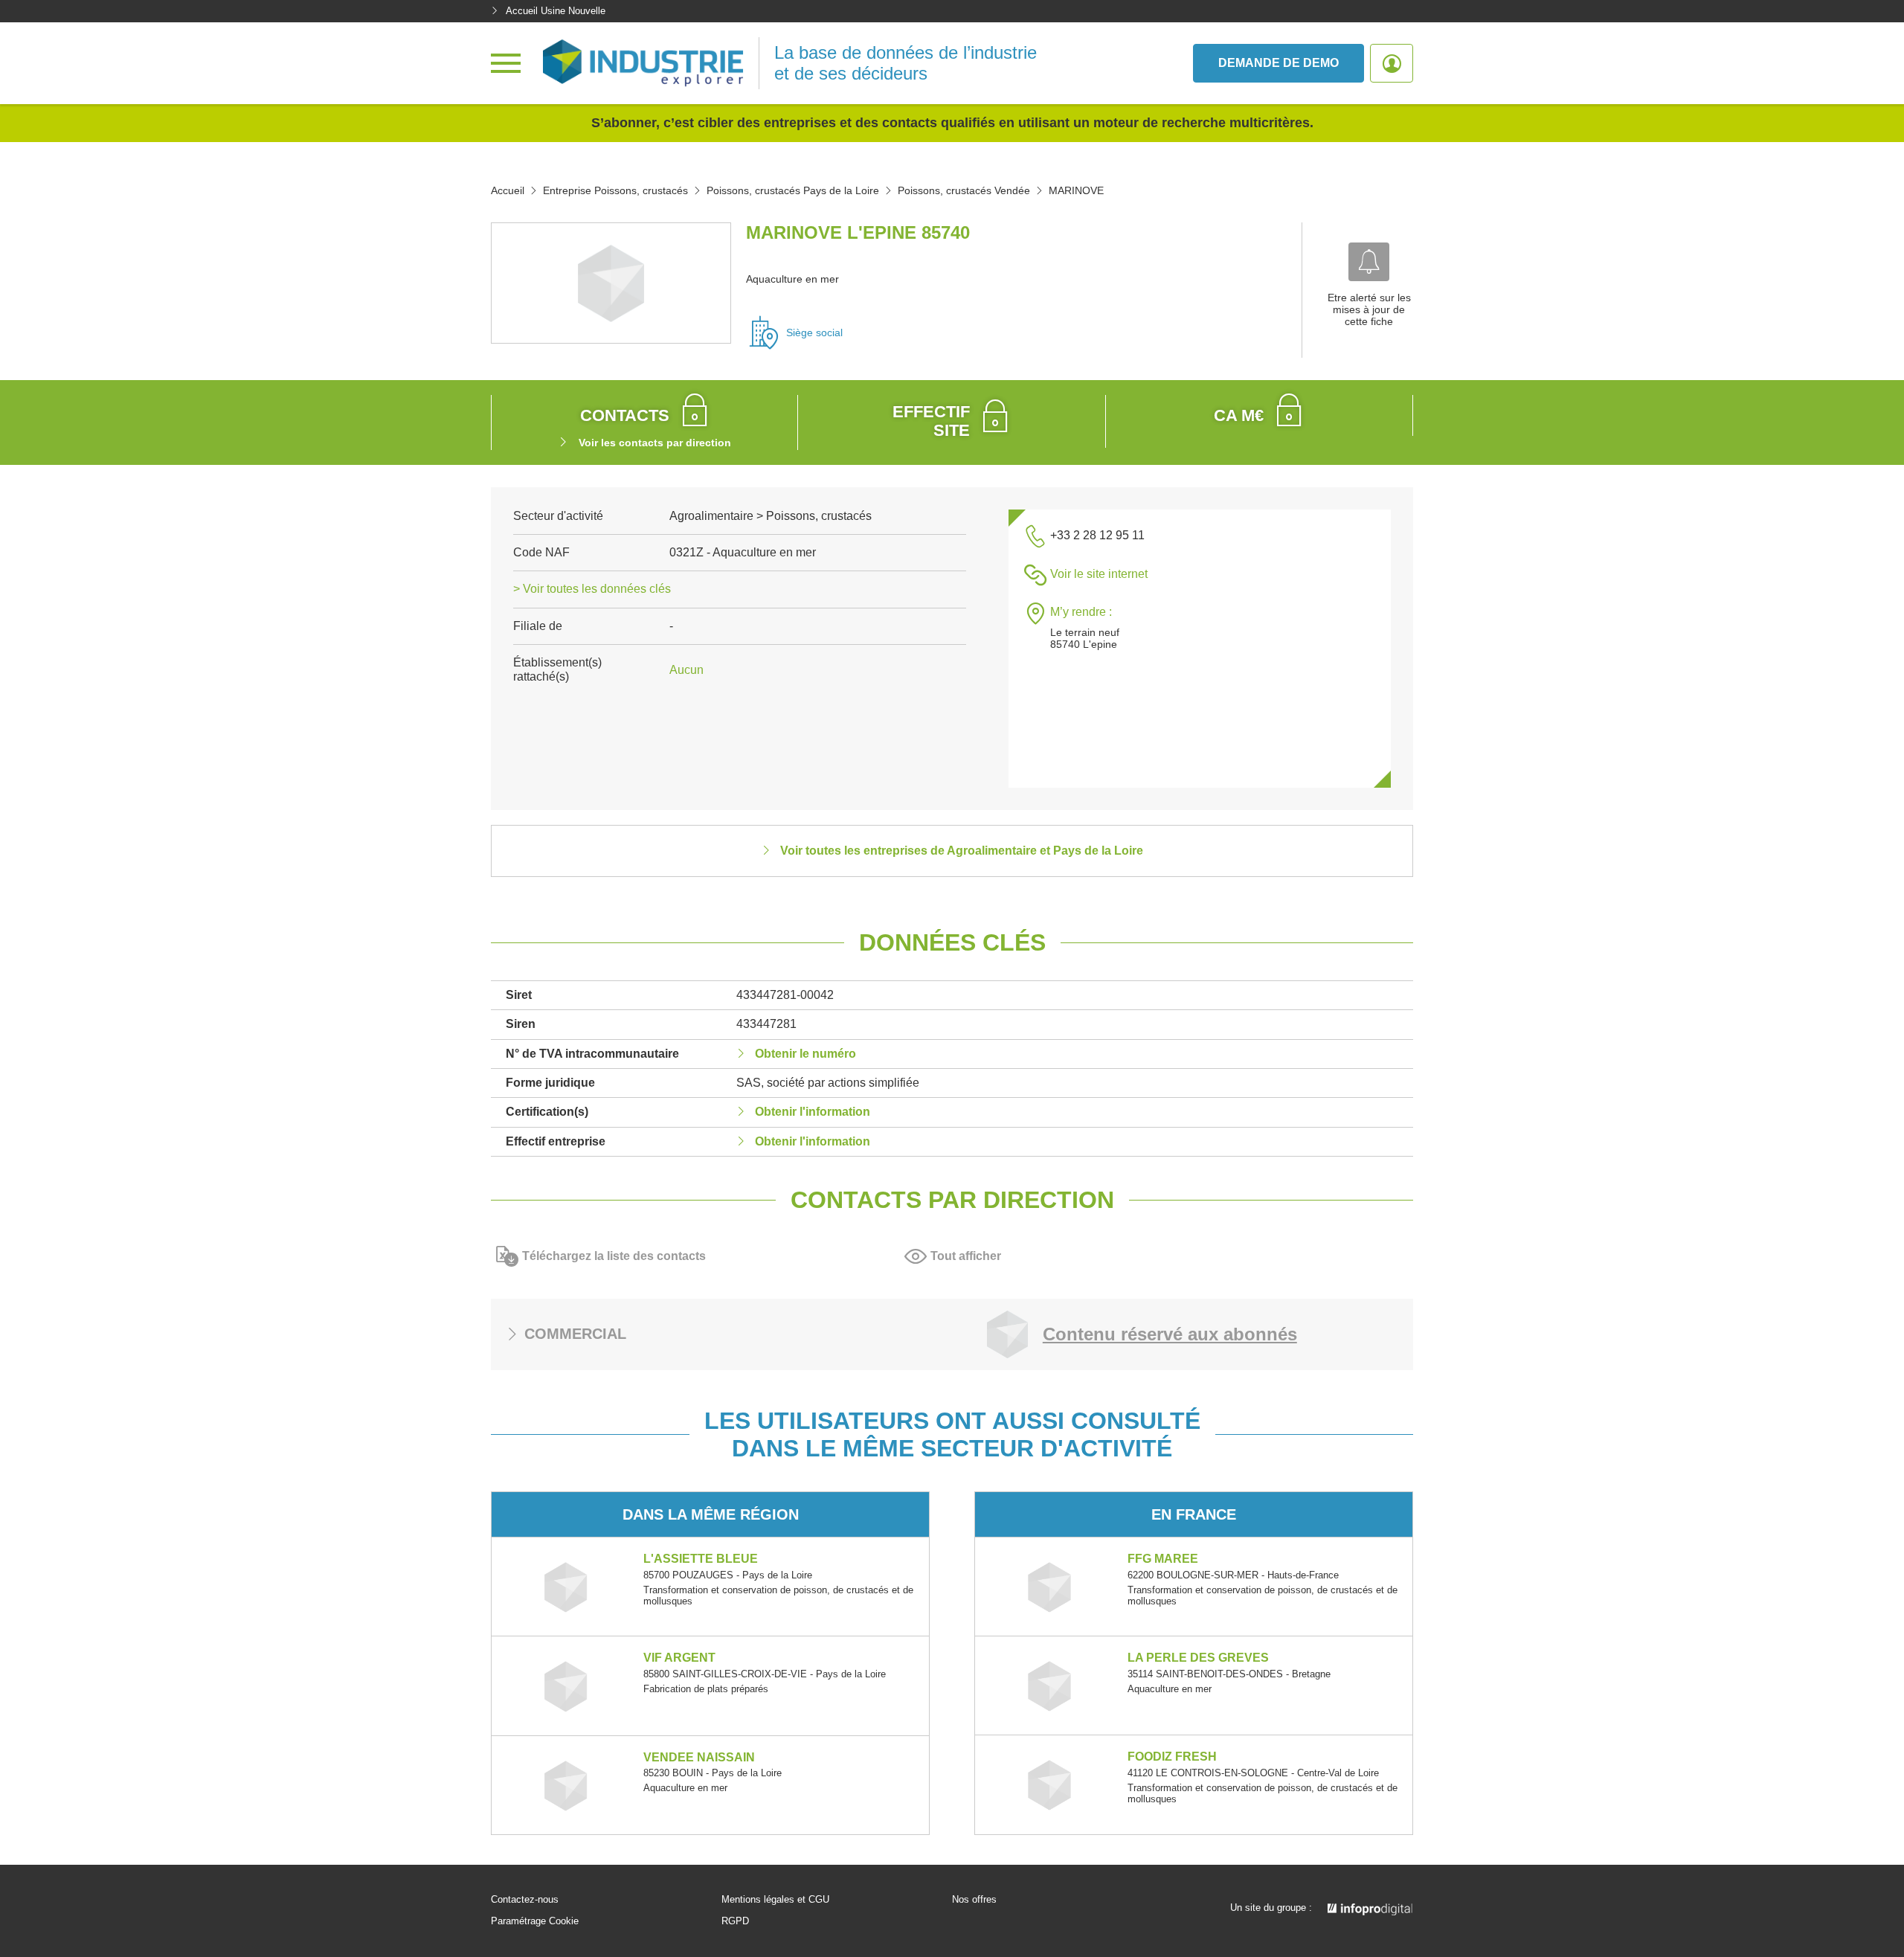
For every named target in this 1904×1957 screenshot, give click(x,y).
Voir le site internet (1099, 574)
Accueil (508, 190)
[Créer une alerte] (1369, 262)
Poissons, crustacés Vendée (964, 190)
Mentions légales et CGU (775, 1900)
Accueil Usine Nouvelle (556, 11)
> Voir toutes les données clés (592, 589)
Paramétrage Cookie (535, 1921)
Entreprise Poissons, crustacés (615, 190)
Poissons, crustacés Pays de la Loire (793, 190)
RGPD (735, 1921)
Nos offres (974, 1900)
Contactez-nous (525, 1900)
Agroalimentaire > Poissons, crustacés (771, 516)
